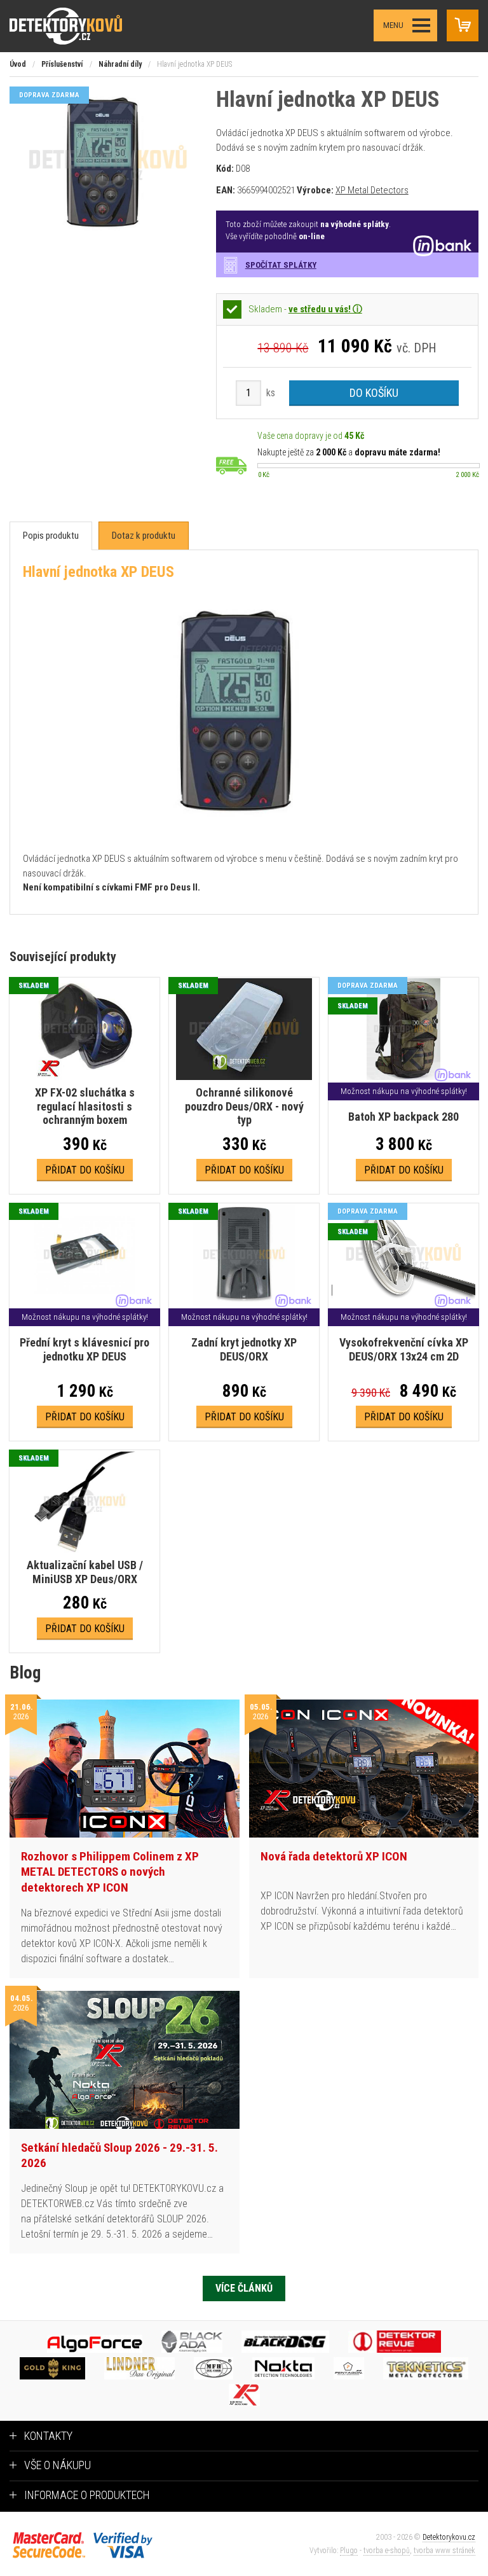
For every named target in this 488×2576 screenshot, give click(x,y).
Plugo (349, 2551)
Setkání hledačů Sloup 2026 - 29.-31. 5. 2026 (119, 2156)
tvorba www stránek (444, 2551)
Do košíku (374, 393)
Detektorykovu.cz (449, 2537)
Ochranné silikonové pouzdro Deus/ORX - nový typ (244, 1106)
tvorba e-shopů (387, 2551)
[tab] (51, 536)
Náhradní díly (120, 64)
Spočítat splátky (281, 265)
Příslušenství (62, 64)
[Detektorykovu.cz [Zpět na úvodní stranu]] (78, 26)
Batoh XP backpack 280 (403, 1117)
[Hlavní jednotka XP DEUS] (108, 231)
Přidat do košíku (85, 1170)
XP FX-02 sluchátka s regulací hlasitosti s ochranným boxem (85, 1106)
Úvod (18, 64)
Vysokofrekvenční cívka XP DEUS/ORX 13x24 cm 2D (404, 1349)
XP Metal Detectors (372, 190)
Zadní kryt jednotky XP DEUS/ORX (244, 1349)
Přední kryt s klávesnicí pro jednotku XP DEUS (85, 1349)
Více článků (244, 2288)
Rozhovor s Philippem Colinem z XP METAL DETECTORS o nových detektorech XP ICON (110, 1872)
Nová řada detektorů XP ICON (334, 1856)
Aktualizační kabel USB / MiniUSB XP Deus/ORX (85, 1572)
